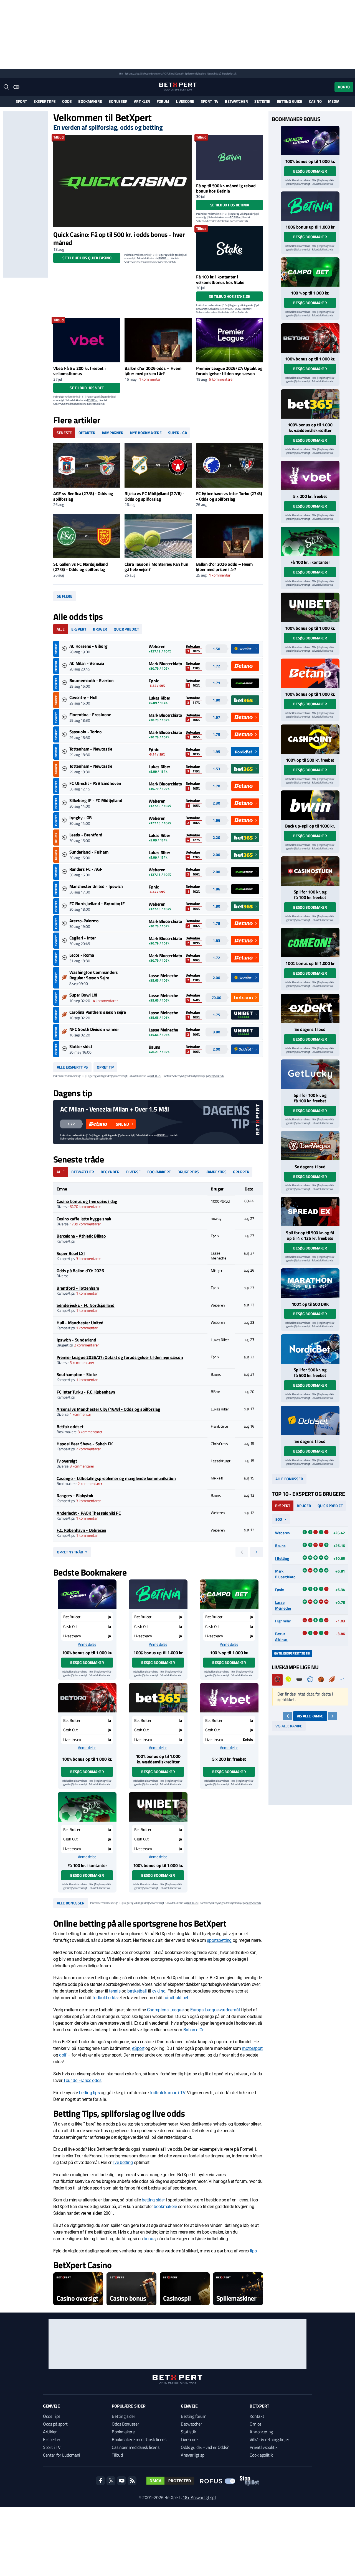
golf (63, 2055)
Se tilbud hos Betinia (230, 205)
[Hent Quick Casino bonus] (87, 1594)
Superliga (177, 433)
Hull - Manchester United (80, 1323)
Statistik (262, 101)
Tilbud (117, 2455)
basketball (137, 1991)
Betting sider (123, 2416)
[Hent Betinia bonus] (158, 1594)
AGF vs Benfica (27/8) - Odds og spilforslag (83, 496)
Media (334, 101)
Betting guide (290, 101)
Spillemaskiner (236, 2298)
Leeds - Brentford (86, 835)
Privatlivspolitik (264, 2447)
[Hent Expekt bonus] (310, 1008)
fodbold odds (105, 1998)
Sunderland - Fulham (89, 852)
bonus (149, 2239)
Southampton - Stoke (77, 1374)
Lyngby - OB (81, 818)
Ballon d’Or (193, 2030)
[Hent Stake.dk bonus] (87, 1807)
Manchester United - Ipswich (96, 886)
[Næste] (333, 1716)
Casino (315, 101)
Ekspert (79, 629)
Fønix (280, 1590)
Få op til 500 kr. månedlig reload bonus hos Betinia (226, 188)
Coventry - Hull (83, 697)
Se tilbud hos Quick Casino (87, 258)
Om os (255, 2424)
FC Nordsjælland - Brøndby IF (97, 903)
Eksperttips (45, 101)
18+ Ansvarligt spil (199, 2497)
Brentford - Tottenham (78, 1288)
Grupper (241, 1172)
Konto (344, 87)
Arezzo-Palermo (84, 921)
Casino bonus (128, 2298)
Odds (67, 101)
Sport (21, 101)
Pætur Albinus (281, 1637)
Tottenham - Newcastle (91, 749)
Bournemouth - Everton (92, 680)
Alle (61, 629)
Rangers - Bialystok (75, 1496)
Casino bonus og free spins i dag (87, 1201)
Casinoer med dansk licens (135, 2447)
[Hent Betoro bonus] (87, 1698)
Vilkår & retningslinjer (269, 2439)
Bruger (100, 629)
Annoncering (261, 2432)
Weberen (282, 1533)
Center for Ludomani (62, 2455)
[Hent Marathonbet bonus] (310, 1283)
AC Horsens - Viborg (88, 646)
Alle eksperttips (72, 1067)
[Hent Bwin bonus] (310, 805)
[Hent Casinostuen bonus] (310, 871)
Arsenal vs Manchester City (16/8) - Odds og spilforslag (108, 1409)
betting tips (89, 2093)
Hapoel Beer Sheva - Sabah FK (85, 1444)
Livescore (185, 101)
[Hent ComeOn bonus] (310, 943)
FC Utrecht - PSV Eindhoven (95, 783)
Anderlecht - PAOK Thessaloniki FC (89, 1513)
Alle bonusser (71, 1903)
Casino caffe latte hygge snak (84, 1219)
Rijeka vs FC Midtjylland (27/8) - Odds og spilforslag (154, 496)
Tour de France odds (82, 2080)
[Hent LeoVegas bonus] (310, 1146)
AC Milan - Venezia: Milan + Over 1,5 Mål (115, 1109)
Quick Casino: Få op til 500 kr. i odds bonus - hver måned (119, 238)
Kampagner (113, 433)
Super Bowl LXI (83, 995)
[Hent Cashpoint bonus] (310, 739)
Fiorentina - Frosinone (90, 715)
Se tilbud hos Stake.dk (230, 296)
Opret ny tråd (70, 1552)
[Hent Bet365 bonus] (158, 1698)
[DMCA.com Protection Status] (170, 2481)
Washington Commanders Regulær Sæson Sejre (94, 975)
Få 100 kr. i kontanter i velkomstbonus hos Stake (220, 279)
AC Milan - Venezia (87, 663)
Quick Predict (330, 1506)
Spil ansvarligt (132, 74)
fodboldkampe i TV (167, 2093)
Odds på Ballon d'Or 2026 (80, 1271)
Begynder (110, 1172)
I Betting (282, 1558)
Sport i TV (210, 101)
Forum (163, 101)
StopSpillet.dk (229, 74)
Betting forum (194, 2416)
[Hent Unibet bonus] (158, 1807)
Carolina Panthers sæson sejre (98, 1012)
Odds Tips (52, 2416)
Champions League (166, 2010)
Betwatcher (236, 101)
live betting (123, 2163)
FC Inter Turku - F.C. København (86, 1392)
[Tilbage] (288, 1716)
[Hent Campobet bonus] (229, 1594)
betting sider (153, 2200)
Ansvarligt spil (194, 2455)
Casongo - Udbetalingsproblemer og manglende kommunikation (116, 1478)
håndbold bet (176, 1998)
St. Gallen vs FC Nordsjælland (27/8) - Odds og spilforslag (81, 567)
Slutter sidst (81, 1046)
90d (279, 1519)
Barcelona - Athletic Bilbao (81, 1236)
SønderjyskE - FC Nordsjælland (86, 1305)
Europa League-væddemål (215, 2010)
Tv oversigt (67, 1461)
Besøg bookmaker (87, 1662)
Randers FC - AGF (86, 869)
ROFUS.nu (168, 74)
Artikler (142, 101)
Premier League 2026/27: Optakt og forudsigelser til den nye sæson (229, 371)
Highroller (283, 1621)
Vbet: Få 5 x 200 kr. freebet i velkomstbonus (79, 371)
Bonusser (118, 101)
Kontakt (257, 2416)
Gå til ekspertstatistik (292, 1653)
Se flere (65, 596)
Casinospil (177, 2298)
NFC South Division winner (94, 1029)
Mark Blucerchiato (285, 1574)
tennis (115, 1991)
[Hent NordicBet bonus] (310, 1349)
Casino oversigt (78, 2298)
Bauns (280, 1546)
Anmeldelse (87, 1644)
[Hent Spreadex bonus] (310, 1212)
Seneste (64, 433)
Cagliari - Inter (83, 938)
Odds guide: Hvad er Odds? (205, 2447)
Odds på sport (55, 2424)
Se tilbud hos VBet (87, 388)
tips (253, 2251)
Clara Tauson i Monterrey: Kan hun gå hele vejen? (156, 567)
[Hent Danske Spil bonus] (310, 1420)
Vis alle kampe (310, 1716)
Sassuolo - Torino (86, 732)
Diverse (133, 1172)
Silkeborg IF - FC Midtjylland (96, 800)
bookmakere (165, 2207)
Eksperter (52, 2439)
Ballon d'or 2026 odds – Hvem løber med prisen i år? (153, 371)
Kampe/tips (216, 1172)
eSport (138, 2048)
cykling (159, 1991)
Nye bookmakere (146, 433)
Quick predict (126, 629)
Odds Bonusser (125, 2424)
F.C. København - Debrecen (81, 1530)
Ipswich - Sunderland (76, 1340)
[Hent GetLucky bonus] (310, 1074)
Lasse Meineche (283, 1605)
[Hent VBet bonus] (229, 1698)
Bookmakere (90, 101)
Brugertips (188, 1172)
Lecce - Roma (82, 955)
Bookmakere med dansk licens (139, 2439)
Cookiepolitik (261, 2455)
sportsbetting (219, 1940)
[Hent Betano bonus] (310, 673)
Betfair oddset (70, 1427)
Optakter (87, 433)
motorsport (252, 2048)
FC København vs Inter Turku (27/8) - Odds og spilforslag (229, 496)
